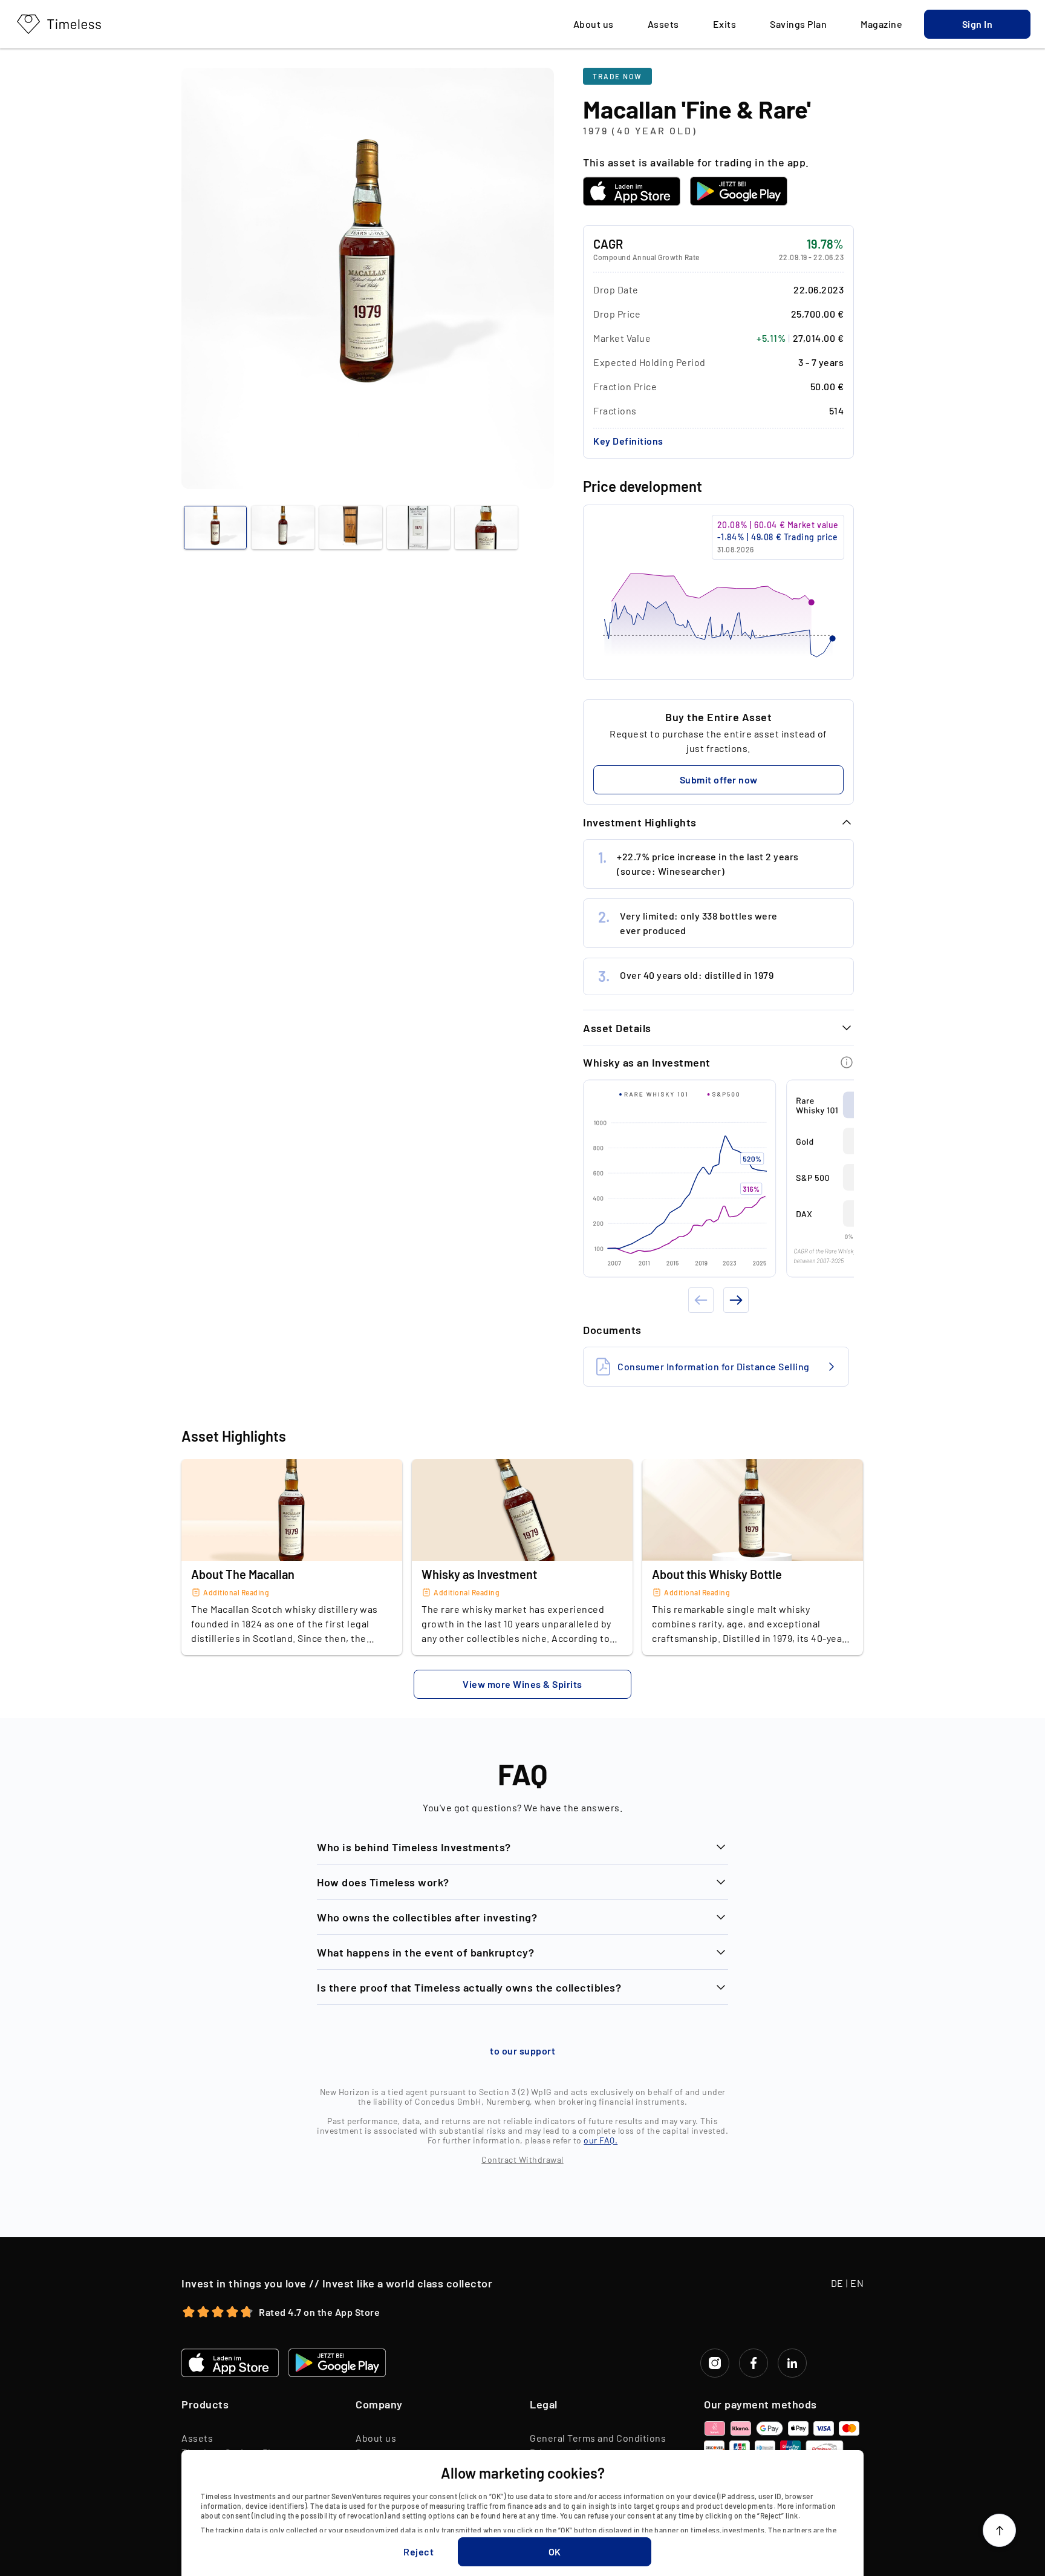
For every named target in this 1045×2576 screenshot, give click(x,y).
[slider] (718, 592)
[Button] (847, 1062)
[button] (977, 24)
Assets (197, 2438)
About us (376, 2438)
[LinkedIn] (792, 2363)
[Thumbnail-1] (283, 528)
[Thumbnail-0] (215, 528)
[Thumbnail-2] (351, 528)
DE (837, 2283)
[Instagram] (715, 2363)
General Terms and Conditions (598, 2438)
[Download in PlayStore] (739, 191)
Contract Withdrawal (522, 2159)
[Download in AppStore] (632, 191)
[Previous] (701, 1300)
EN (857, 2283)
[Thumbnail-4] (486, 528)
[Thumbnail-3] (418, 528)
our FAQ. (601, 2140)
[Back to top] (999, 2530)
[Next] (736, 1300)
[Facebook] (754, 2363)
